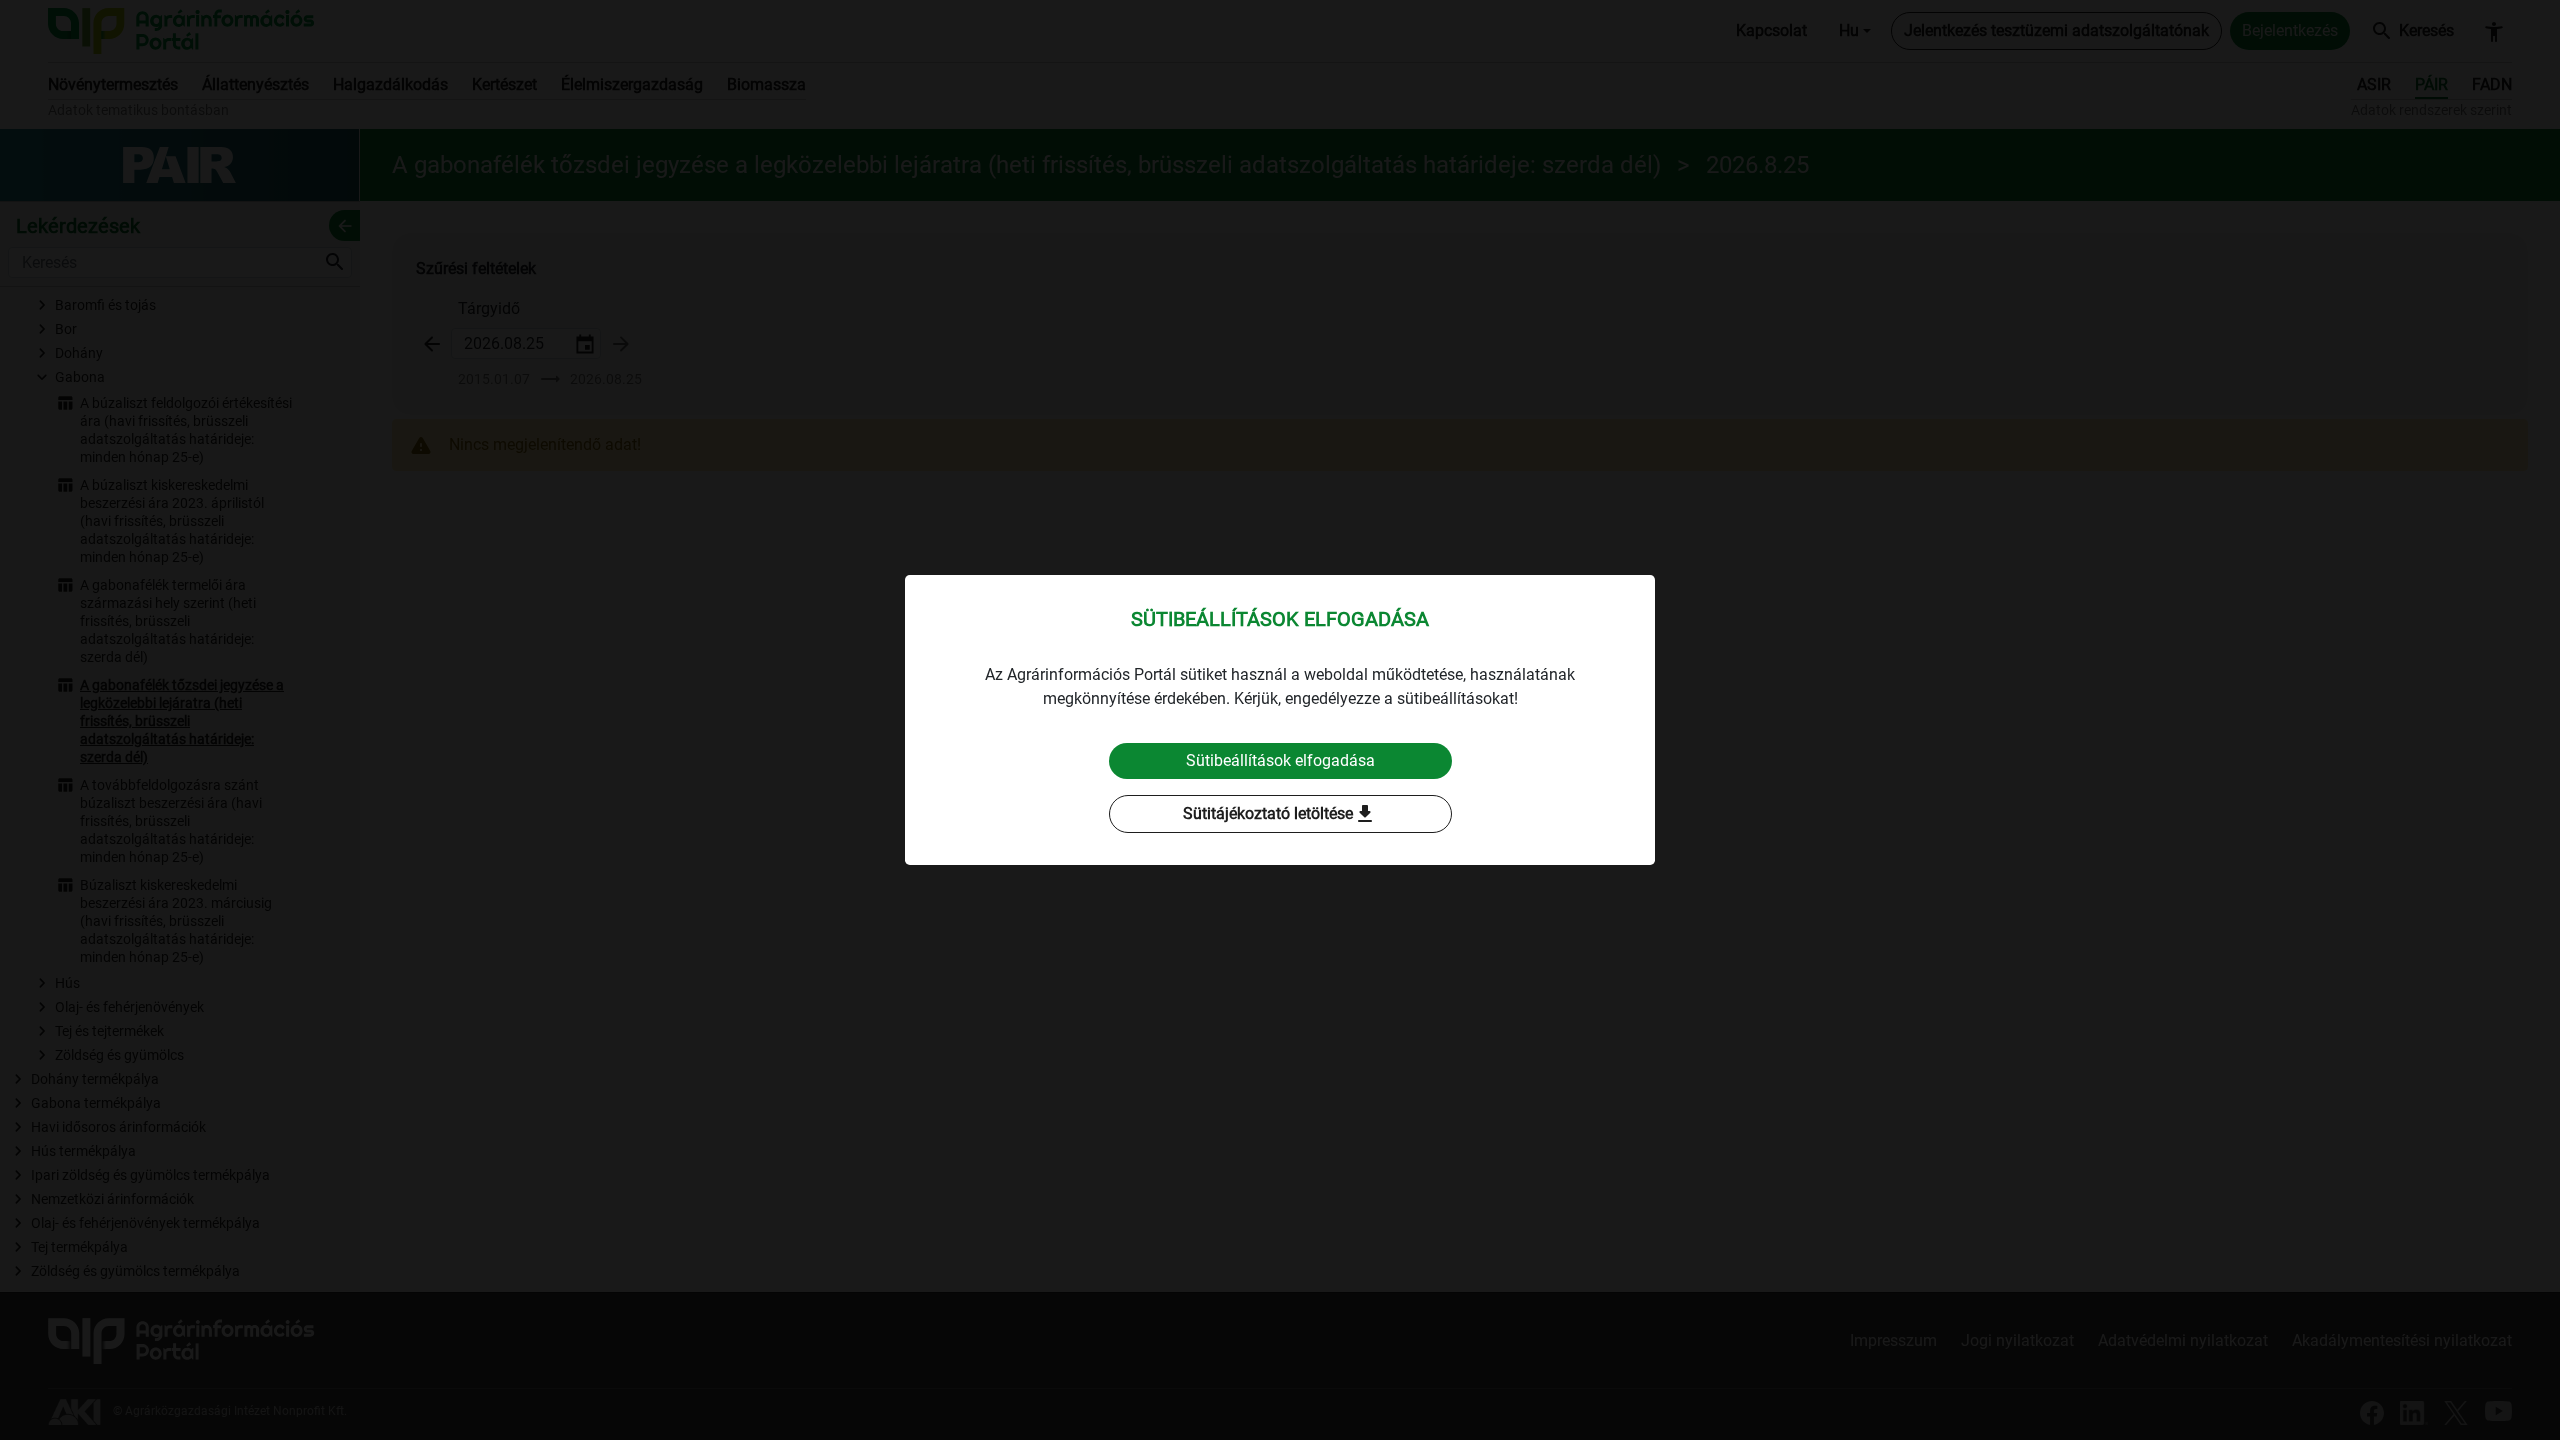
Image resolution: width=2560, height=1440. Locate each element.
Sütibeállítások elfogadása (1280, 760)
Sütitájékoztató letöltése (1280, 814)
